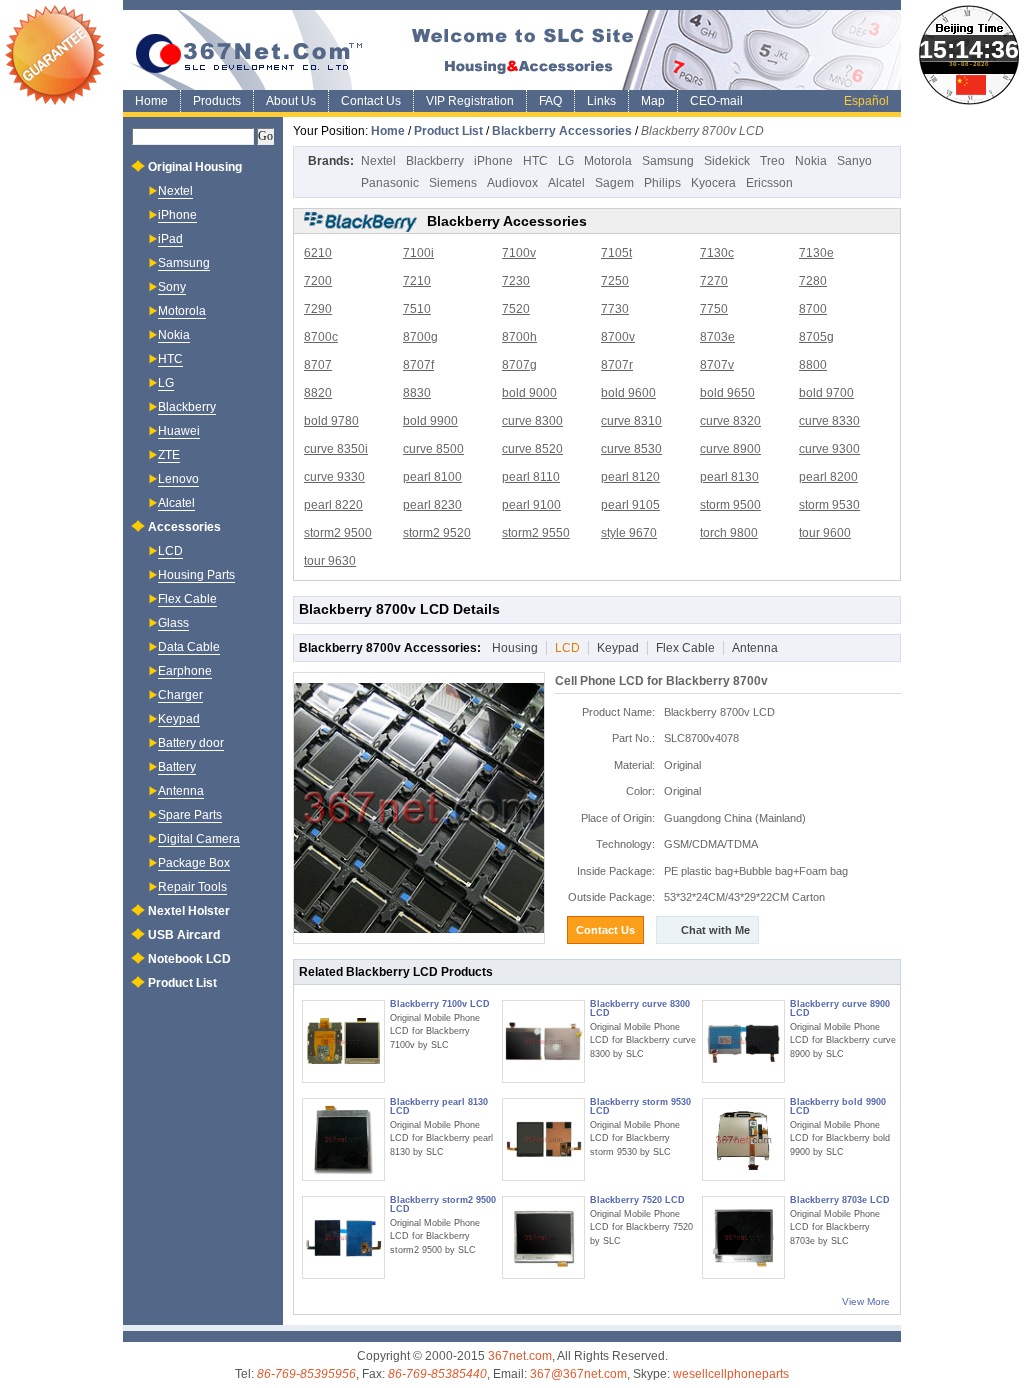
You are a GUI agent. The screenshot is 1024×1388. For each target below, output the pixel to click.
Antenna (755, 648)
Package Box (194, 863)
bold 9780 (331, 421)
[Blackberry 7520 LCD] (543, 1237)
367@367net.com (578, 1374)
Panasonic (390, 183)
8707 (318, 365)
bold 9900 (430, 421)
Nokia (811, 161)
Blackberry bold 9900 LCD (838, 1106)
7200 (318, 281)
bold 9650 (727, 393)
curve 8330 (829, 421)
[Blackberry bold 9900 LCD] (743, 1139)
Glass (173, 623)
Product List (448, 131)
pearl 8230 (432, 505)
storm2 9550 (536, 533)
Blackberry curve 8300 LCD (640, 1008)
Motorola (608, 161)
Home (151, 101)
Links (601, 101)
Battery (177, 767)
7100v (519, 253)
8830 (417, 393)
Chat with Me (715, 930)
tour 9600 (825, 533)
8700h (519, 337)
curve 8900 (730, 449)
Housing (515, 648)
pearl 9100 (531, 505)
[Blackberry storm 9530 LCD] (543, 1139)
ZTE (169, 455)
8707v (717, 365)
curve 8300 (532, 421)
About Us (291, 101)
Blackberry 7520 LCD (637, 1200)
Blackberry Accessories (562, 131)
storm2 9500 (338, 533)
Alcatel (566, 183)
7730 (615, 309)
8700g (420, 337)
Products (217, 101)
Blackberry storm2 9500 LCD (443, 1204)
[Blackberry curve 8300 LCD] (543, 1041)
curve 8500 (433, 449)
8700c (321, 337)
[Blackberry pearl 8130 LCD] (343, 1139)
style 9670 (629, 533)
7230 (516, 281)
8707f (418, 365)
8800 (813, 365)
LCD (567, 648)
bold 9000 (529, 393)
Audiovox (512, 183)
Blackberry (435, 161)
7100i (418, 253)
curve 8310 (631, 421)
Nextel (378, 161)
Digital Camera (199, 839)
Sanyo (854, 161)
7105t (616, 253)
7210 (417, 281)
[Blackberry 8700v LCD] (419, 808)
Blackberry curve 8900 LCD (840, 1008)
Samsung (668, 161)
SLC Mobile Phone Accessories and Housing (512, 50)
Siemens (453, 183)
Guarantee (55, 55)
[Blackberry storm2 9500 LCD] (343, 1237)
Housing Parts (196, 575)
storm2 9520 (437, 533)
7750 (714, 309)
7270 (714, 281)
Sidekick (727, 161)
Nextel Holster (189, 911)
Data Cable (189, 647)
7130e (816, 253)
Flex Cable (685, 648)
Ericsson (769, 183)
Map (653, 101)
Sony (172, 287)
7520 (516, 309)
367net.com (520, 1356)
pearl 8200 (828, 477)
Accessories (184, 527)
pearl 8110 (531, 477)
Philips (662, 183)
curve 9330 (334, 477)
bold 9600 (628, 393)
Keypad (618, 648)
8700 (813, 309)
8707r (617, 365)
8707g (519, 365)
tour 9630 (330, 561)
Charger (180, 695)
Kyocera (713, 183)
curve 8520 (532, 449)
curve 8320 (730, 421)
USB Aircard (184, 935)
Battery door (191, 743)
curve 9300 (829, 449)
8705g (816, 337)
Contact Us (371, 101)
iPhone (493, 161)
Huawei (179, 431)
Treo (772, 161)
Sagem (614, 183)
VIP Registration (470, 101)
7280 (813, 281)
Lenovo (178, 479)
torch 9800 (729, 533)
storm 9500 (730, 505)
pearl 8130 (729, 477)
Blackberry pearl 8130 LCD (439, 1106)
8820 (318, 393)
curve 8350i (336, 449)
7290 (318, 309)
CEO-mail (716, 101)
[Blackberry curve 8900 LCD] (743, 1041)
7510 (417, 309)
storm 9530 (829, 505)
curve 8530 (631, 449)
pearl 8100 (432, 477)
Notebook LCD (189, 959)
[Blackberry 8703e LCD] (743, 1237)
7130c (717, 253)
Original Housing (195, 167)
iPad (170, 239)
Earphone (185, 671)
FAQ (550, 101)
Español (866, 101)
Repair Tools (192, 887)
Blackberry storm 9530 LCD (640, 1106)
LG (566, 161)
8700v (618, 337)
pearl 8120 (630, 477)
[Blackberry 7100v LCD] (343, 1041)
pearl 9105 (630, 505)
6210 (318, 253)
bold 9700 (826, 393)
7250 (615, 281)
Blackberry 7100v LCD (440, 1004)
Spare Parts (190, 815)
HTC (535, 161)
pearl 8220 (333, 505)
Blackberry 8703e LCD (840, 1200)
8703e (717, 337)
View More (866, 1301)
